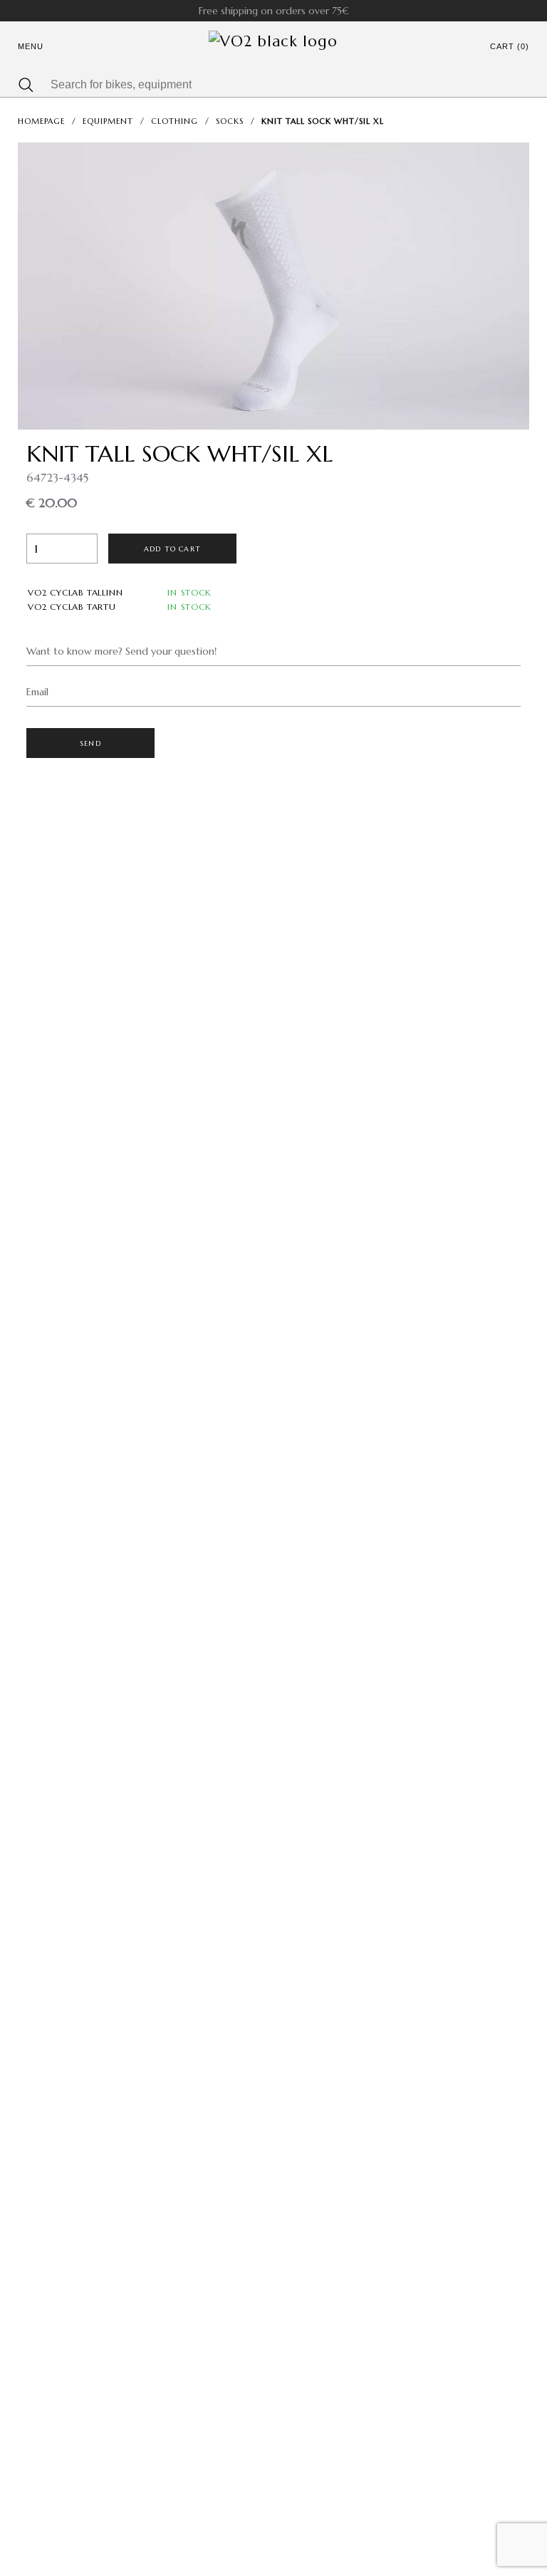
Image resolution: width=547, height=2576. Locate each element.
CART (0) (510, 46)
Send (90, 743)
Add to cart (172, 549)
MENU (31, 46)
